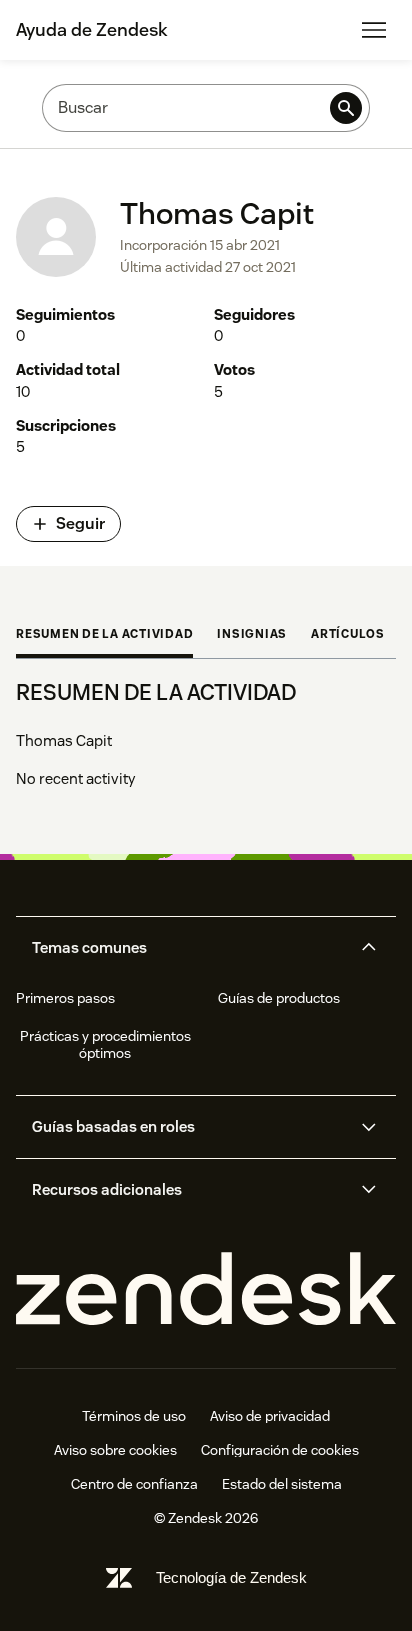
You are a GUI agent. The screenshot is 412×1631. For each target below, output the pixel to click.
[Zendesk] (206, 1289)
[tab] (104, 636)
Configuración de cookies (280, 1450)
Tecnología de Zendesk (231, 1577)
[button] (189, 948)
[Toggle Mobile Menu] (374, 30)
